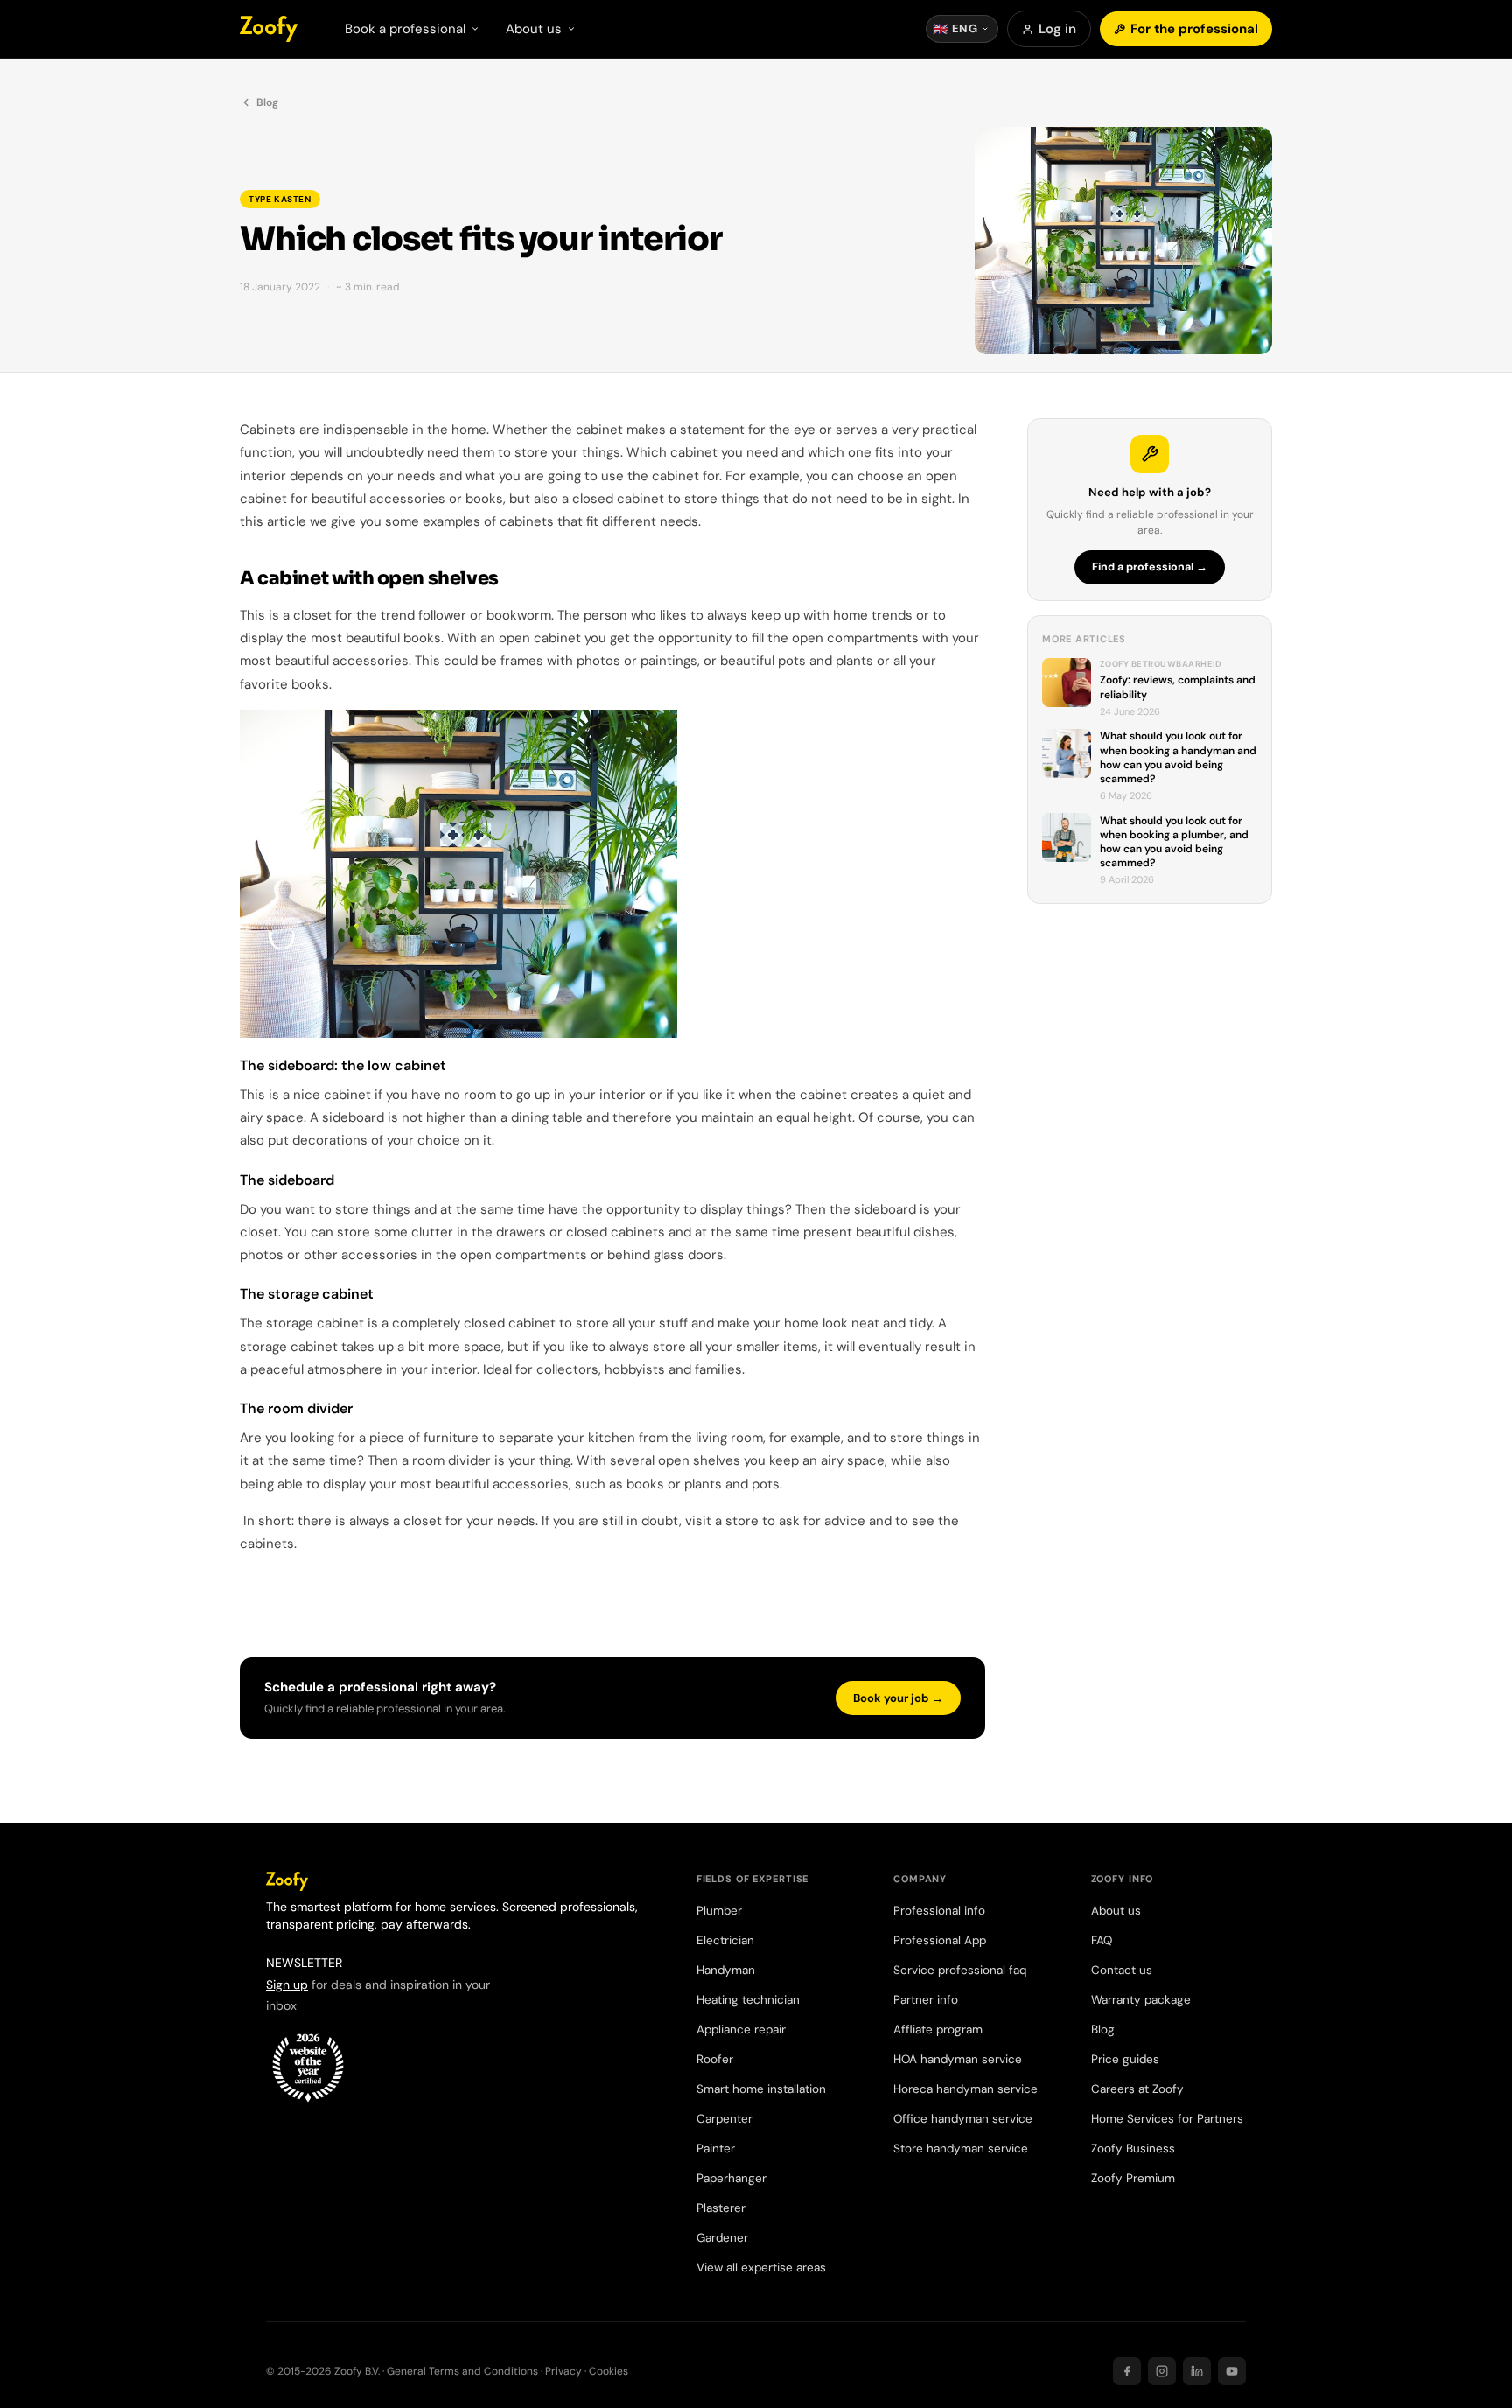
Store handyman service (961, 2149)
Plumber (719, 1911)
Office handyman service (963, 2119)
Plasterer (721, 2208)
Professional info (939, 1911)
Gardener (722, 2238)
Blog (267, 102)
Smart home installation (761, 2089)
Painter (716, 2149)
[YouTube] (1232, 2371)
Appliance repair (741, 2030)
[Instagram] (1162, 2371)
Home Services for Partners (1167, 2119)
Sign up (287, 1984)
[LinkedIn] (1197, 2371)
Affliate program (938, 2030)
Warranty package (1141, 2000)
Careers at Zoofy (1137, 2089)
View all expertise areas (761, 2268)
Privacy (563, 2371)
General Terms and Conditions (462, 2371)
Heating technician (748, 2000)
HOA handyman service (958, 2059)
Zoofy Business (1133, 2149)
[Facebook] (1127, 2371)
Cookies (609, 2371)
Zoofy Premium (1133, 2178)
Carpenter (724, 2119)
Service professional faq (960, 1970)
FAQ (1102, 1940)
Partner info (926, 2000)
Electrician (725, 1940)
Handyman (726, 1970)
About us (1116, 1911)
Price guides (1125, 2059)
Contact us (1122, 1970)
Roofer (715, 2059)
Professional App (940, 1940)
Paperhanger (731, 2178)
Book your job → (898, 1698)
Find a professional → (1150, 567)
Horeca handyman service (966, 2089)
